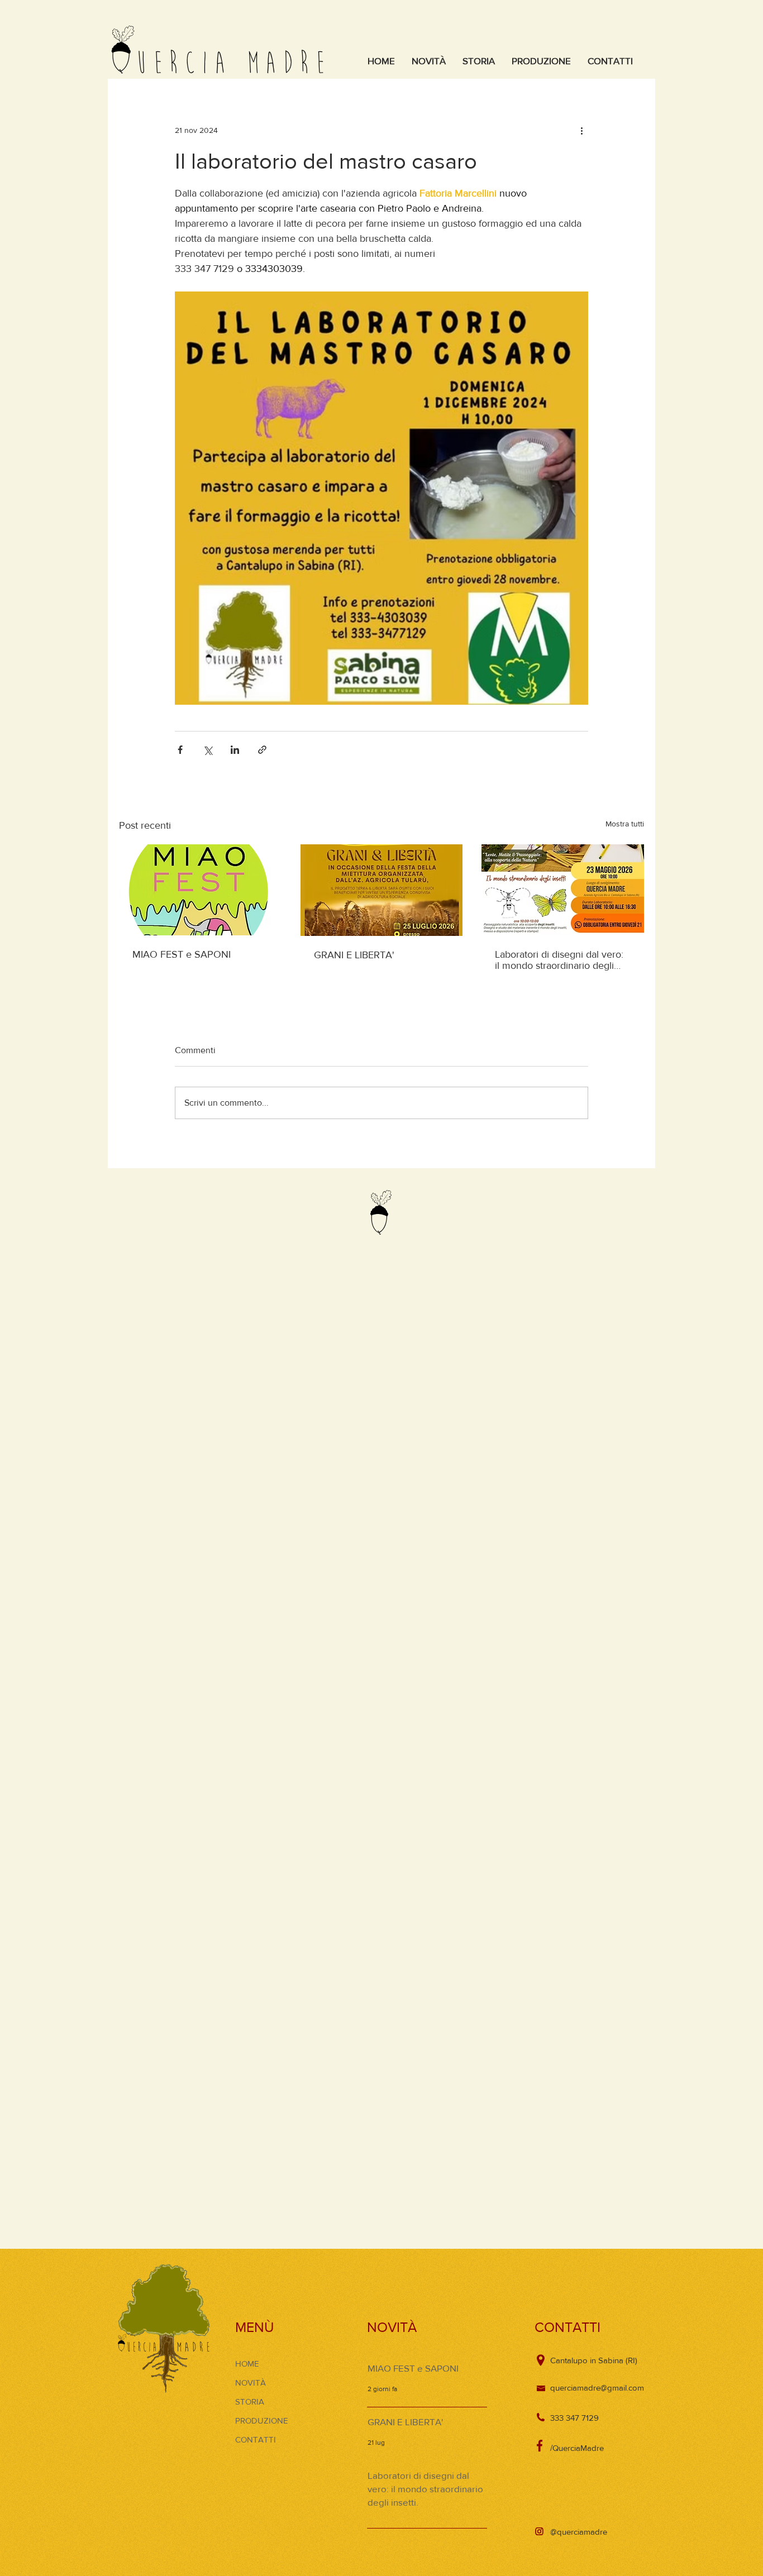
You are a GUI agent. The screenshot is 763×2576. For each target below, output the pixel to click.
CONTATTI (256, 2439)
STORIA (250, 2401)
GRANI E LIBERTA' (354, 955)
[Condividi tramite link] (262, 750)
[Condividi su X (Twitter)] (208, 750)
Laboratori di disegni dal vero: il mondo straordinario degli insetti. (559, 960)
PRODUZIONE (262, 2420)
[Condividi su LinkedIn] (235, 750)
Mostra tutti (625, 824)
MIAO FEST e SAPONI (182, 954)
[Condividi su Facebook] (180, 750)
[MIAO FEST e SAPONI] (200, 890)
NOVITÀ (251, 2383)
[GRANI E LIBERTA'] (382, 890)
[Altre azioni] (581, 130)
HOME (247, 2364)
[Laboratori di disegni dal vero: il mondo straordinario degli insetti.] (563, 890)
